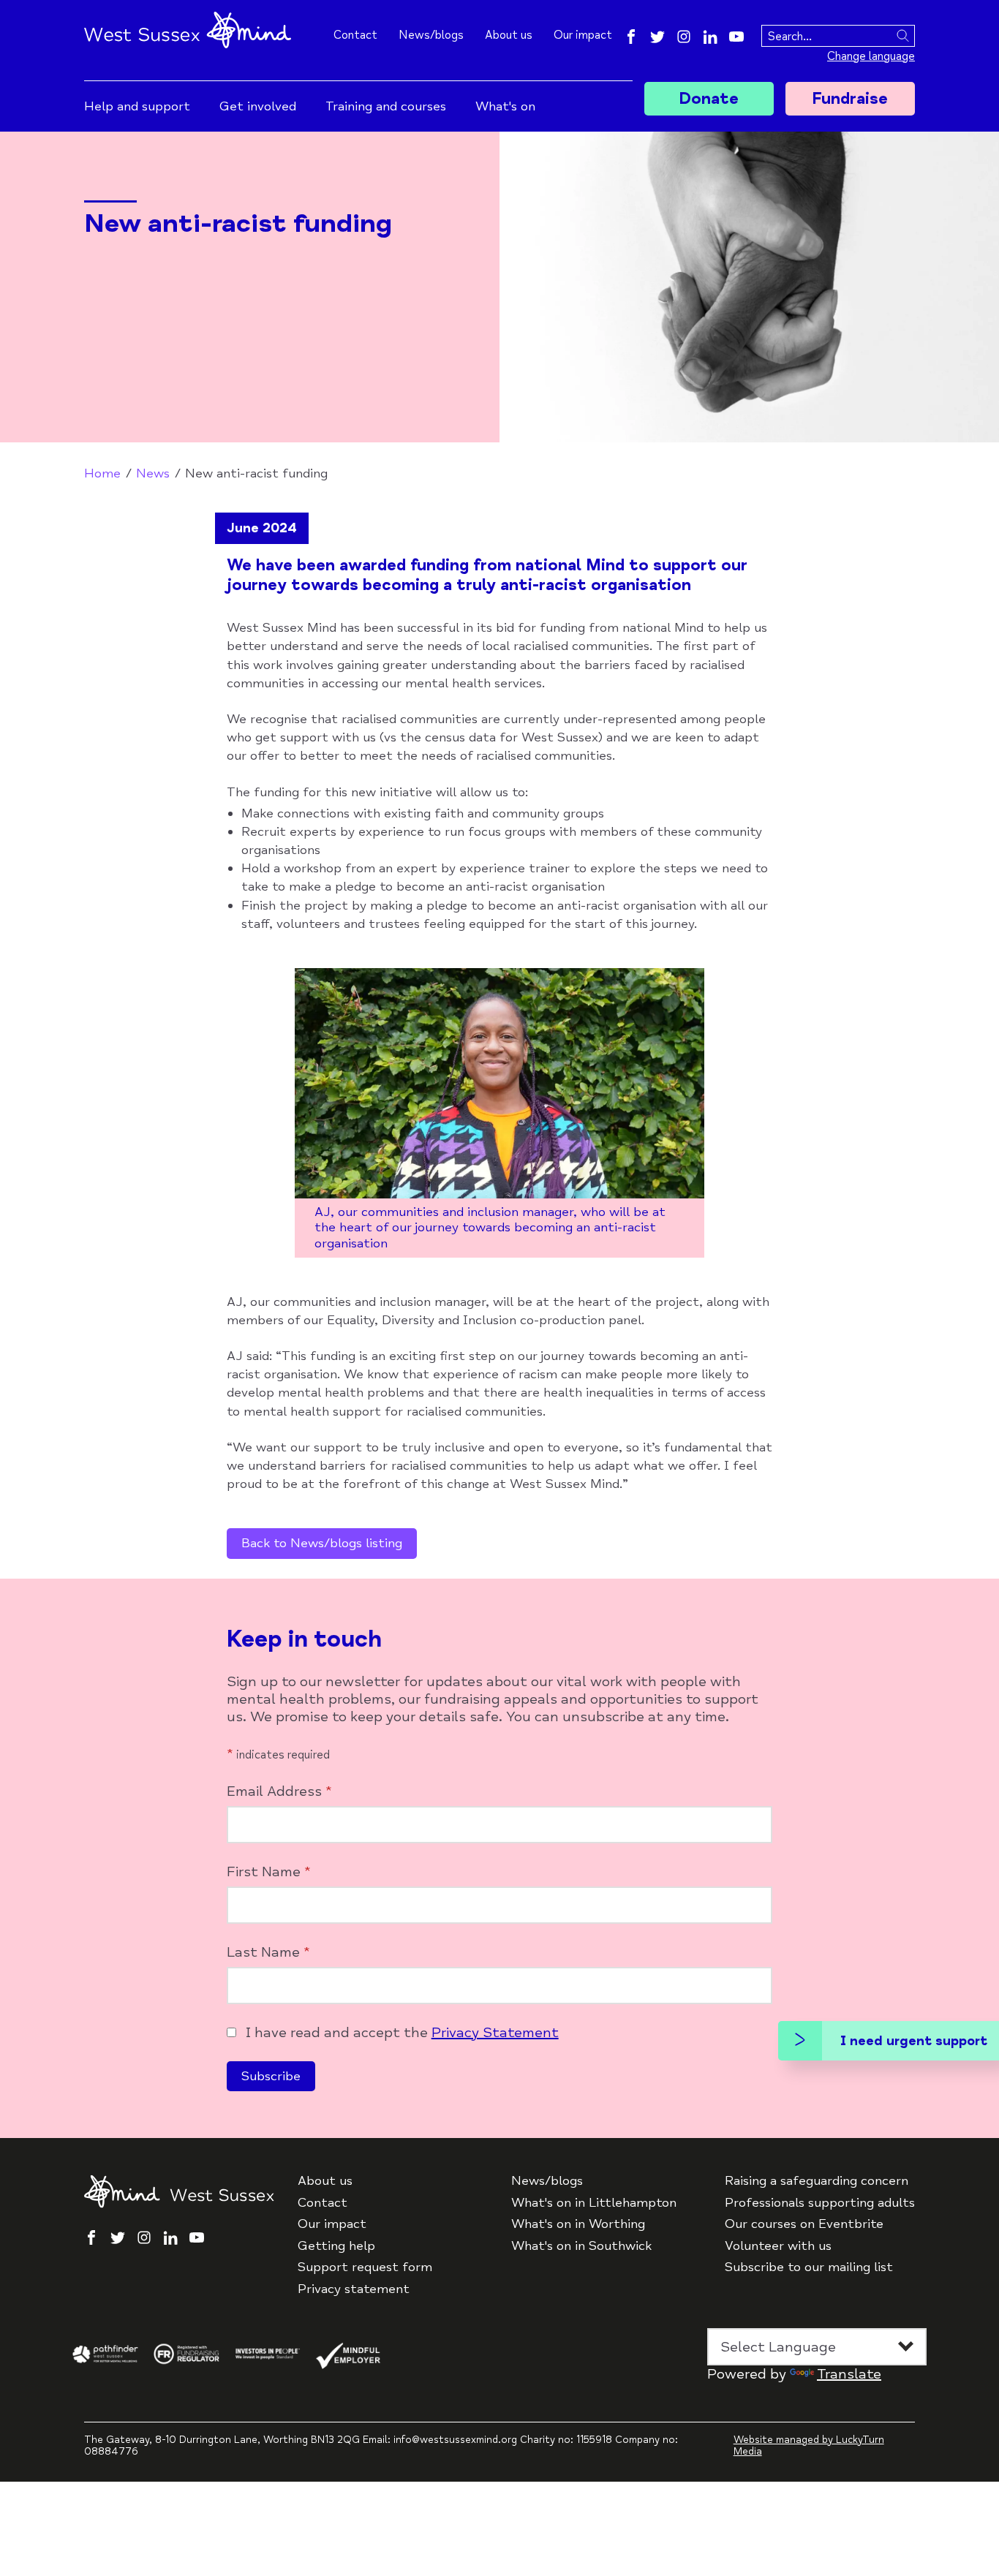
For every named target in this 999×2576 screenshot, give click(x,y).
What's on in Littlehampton (594, 2203)
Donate (709, 99)
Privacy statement (354, 2289)
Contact (355, 35)
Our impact (583, 35)
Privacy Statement (495, 2032)
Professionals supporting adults (820, 2203)
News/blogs (431, 35)
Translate (849, 2374)
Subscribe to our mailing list (809, 2267)
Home (102, 473)
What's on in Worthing (578, 2224)
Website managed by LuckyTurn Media (809, 2446)
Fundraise (850, 99)
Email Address (279, 1791)
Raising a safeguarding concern (817, 2181)
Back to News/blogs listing (322, 1543)
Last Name (268, 1952)
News (153, 473)
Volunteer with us (778, 2246)
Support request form (365, 2267)
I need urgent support (914, 2041)
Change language (871, 56)
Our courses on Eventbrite (804, 2224)
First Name (269, 1872)
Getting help (336, 2246)
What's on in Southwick (581, 2246)
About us (509, 35)
